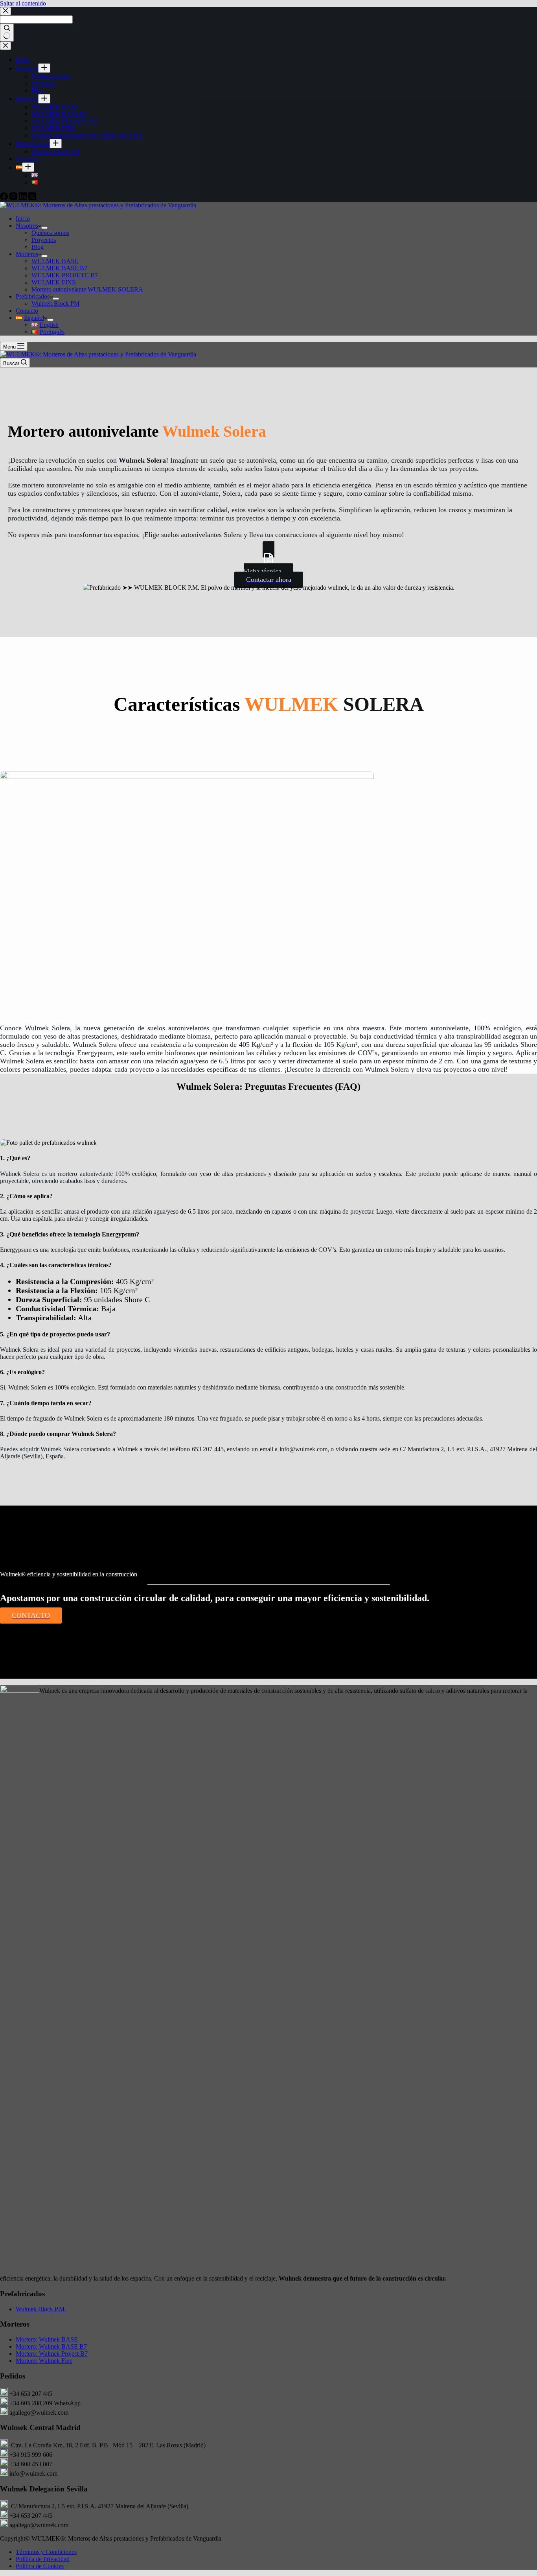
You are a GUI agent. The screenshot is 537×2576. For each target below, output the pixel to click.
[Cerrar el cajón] (6, 46)
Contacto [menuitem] (27, 159)
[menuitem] (44, 68)
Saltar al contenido (23, 3)
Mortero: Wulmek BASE (48, 2339)
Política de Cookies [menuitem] (40, 2566)
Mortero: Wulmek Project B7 (52, 2354)
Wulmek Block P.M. (41, 2309)
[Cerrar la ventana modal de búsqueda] (6, 11)
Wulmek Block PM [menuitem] (55, 152)
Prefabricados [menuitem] (33, 144)
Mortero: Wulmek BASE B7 (51, 2346)
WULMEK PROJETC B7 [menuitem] (65, 121)
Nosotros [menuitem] (27, 68)
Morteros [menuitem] (27, 99)
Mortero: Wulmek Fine (44, 2361)
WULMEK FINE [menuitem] (54, 128)
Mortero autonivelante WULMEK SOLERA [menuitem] (87, 135)
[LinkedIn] (24, 198)
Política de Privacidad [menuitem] (43, 2559)
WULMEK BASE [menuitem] (55, 107)
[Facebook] (5, 198)
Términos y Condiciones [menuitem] (46, 2552)
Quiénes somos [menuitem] (50, 76)
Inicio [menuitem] (23, 60)
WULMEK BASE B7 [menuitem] (59, 114)
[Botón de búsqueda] (7, 33)
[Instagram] (14, 198)
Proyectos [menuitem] (44, 83)
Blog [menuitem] (38, 90)
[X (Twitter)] (32, 198)
